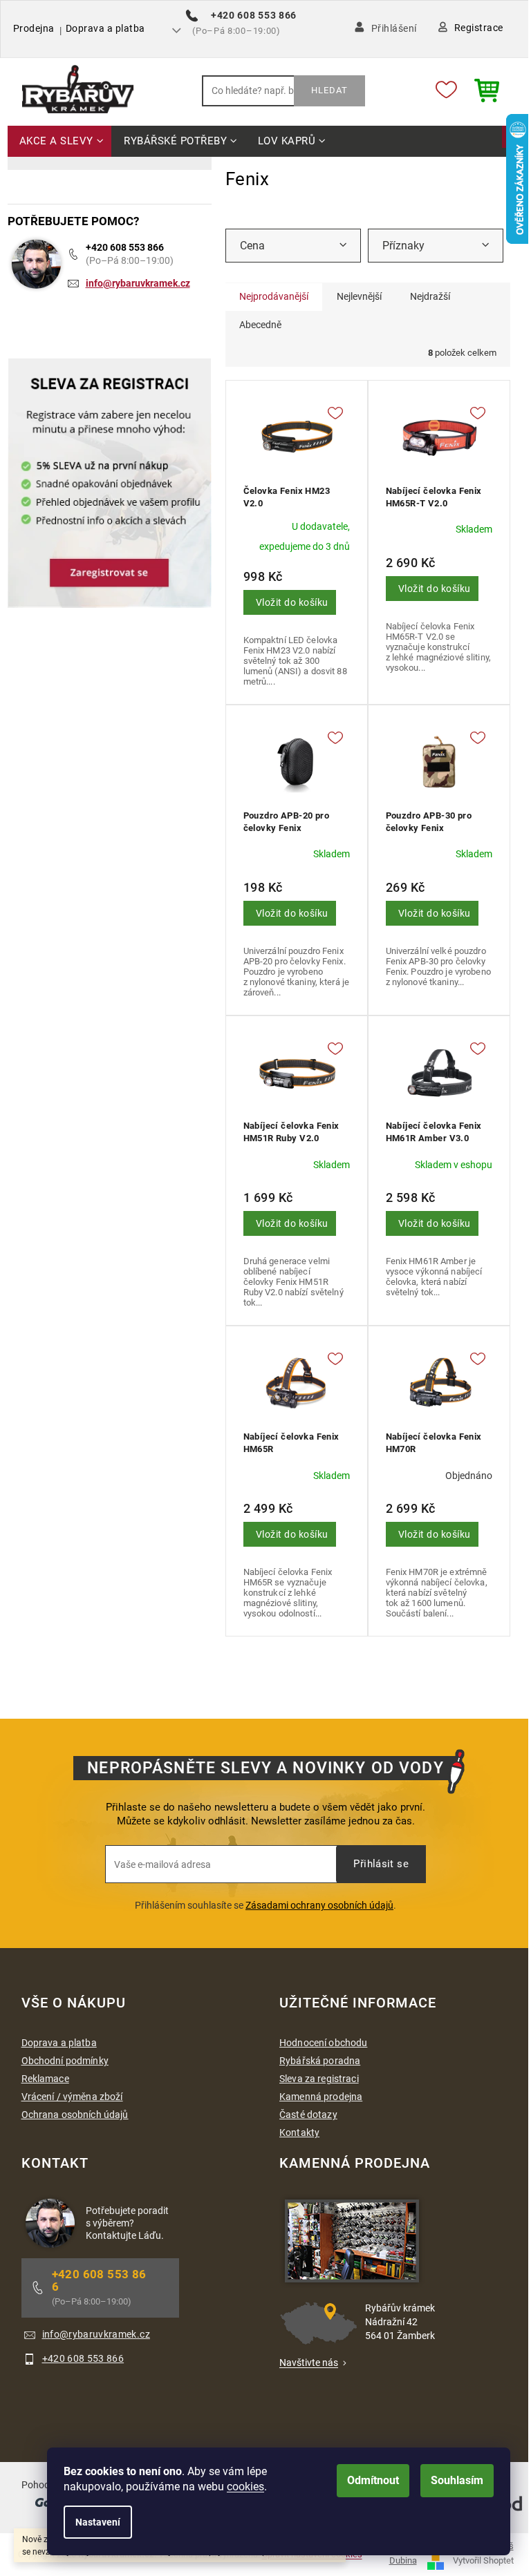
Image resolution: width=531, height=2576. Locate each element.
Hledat (329, 90)
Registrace (479, 28)
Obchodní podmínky (65, 2061)
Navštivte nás (309, 2363)
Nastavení (98, 2522)
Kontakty (299, 2133)
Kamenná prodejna (321, 2097)
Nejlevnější (359, 296)
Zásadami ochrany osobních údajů (319, 1905)
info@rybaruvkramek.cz (138, 283)
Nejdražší (430, 296)
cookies (245, 2487)
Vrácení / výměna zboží (72, 2097)
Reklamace (45, 2079)
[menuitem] (60, 142)
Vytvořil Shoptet (483, 2560)
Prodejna (34, 28)
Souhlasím (457, 2480)
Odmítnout (373, 2480)
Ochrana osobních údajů (75, 2115)
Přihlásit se (381, 1864)
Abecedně (260, 325)
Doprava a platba (105, 28)
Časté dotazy (308, 2115)
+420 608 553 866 (125, 247)
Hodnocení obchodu (323, 2043)
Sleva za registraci (319, 2079)
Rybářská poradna (320, 2061)
